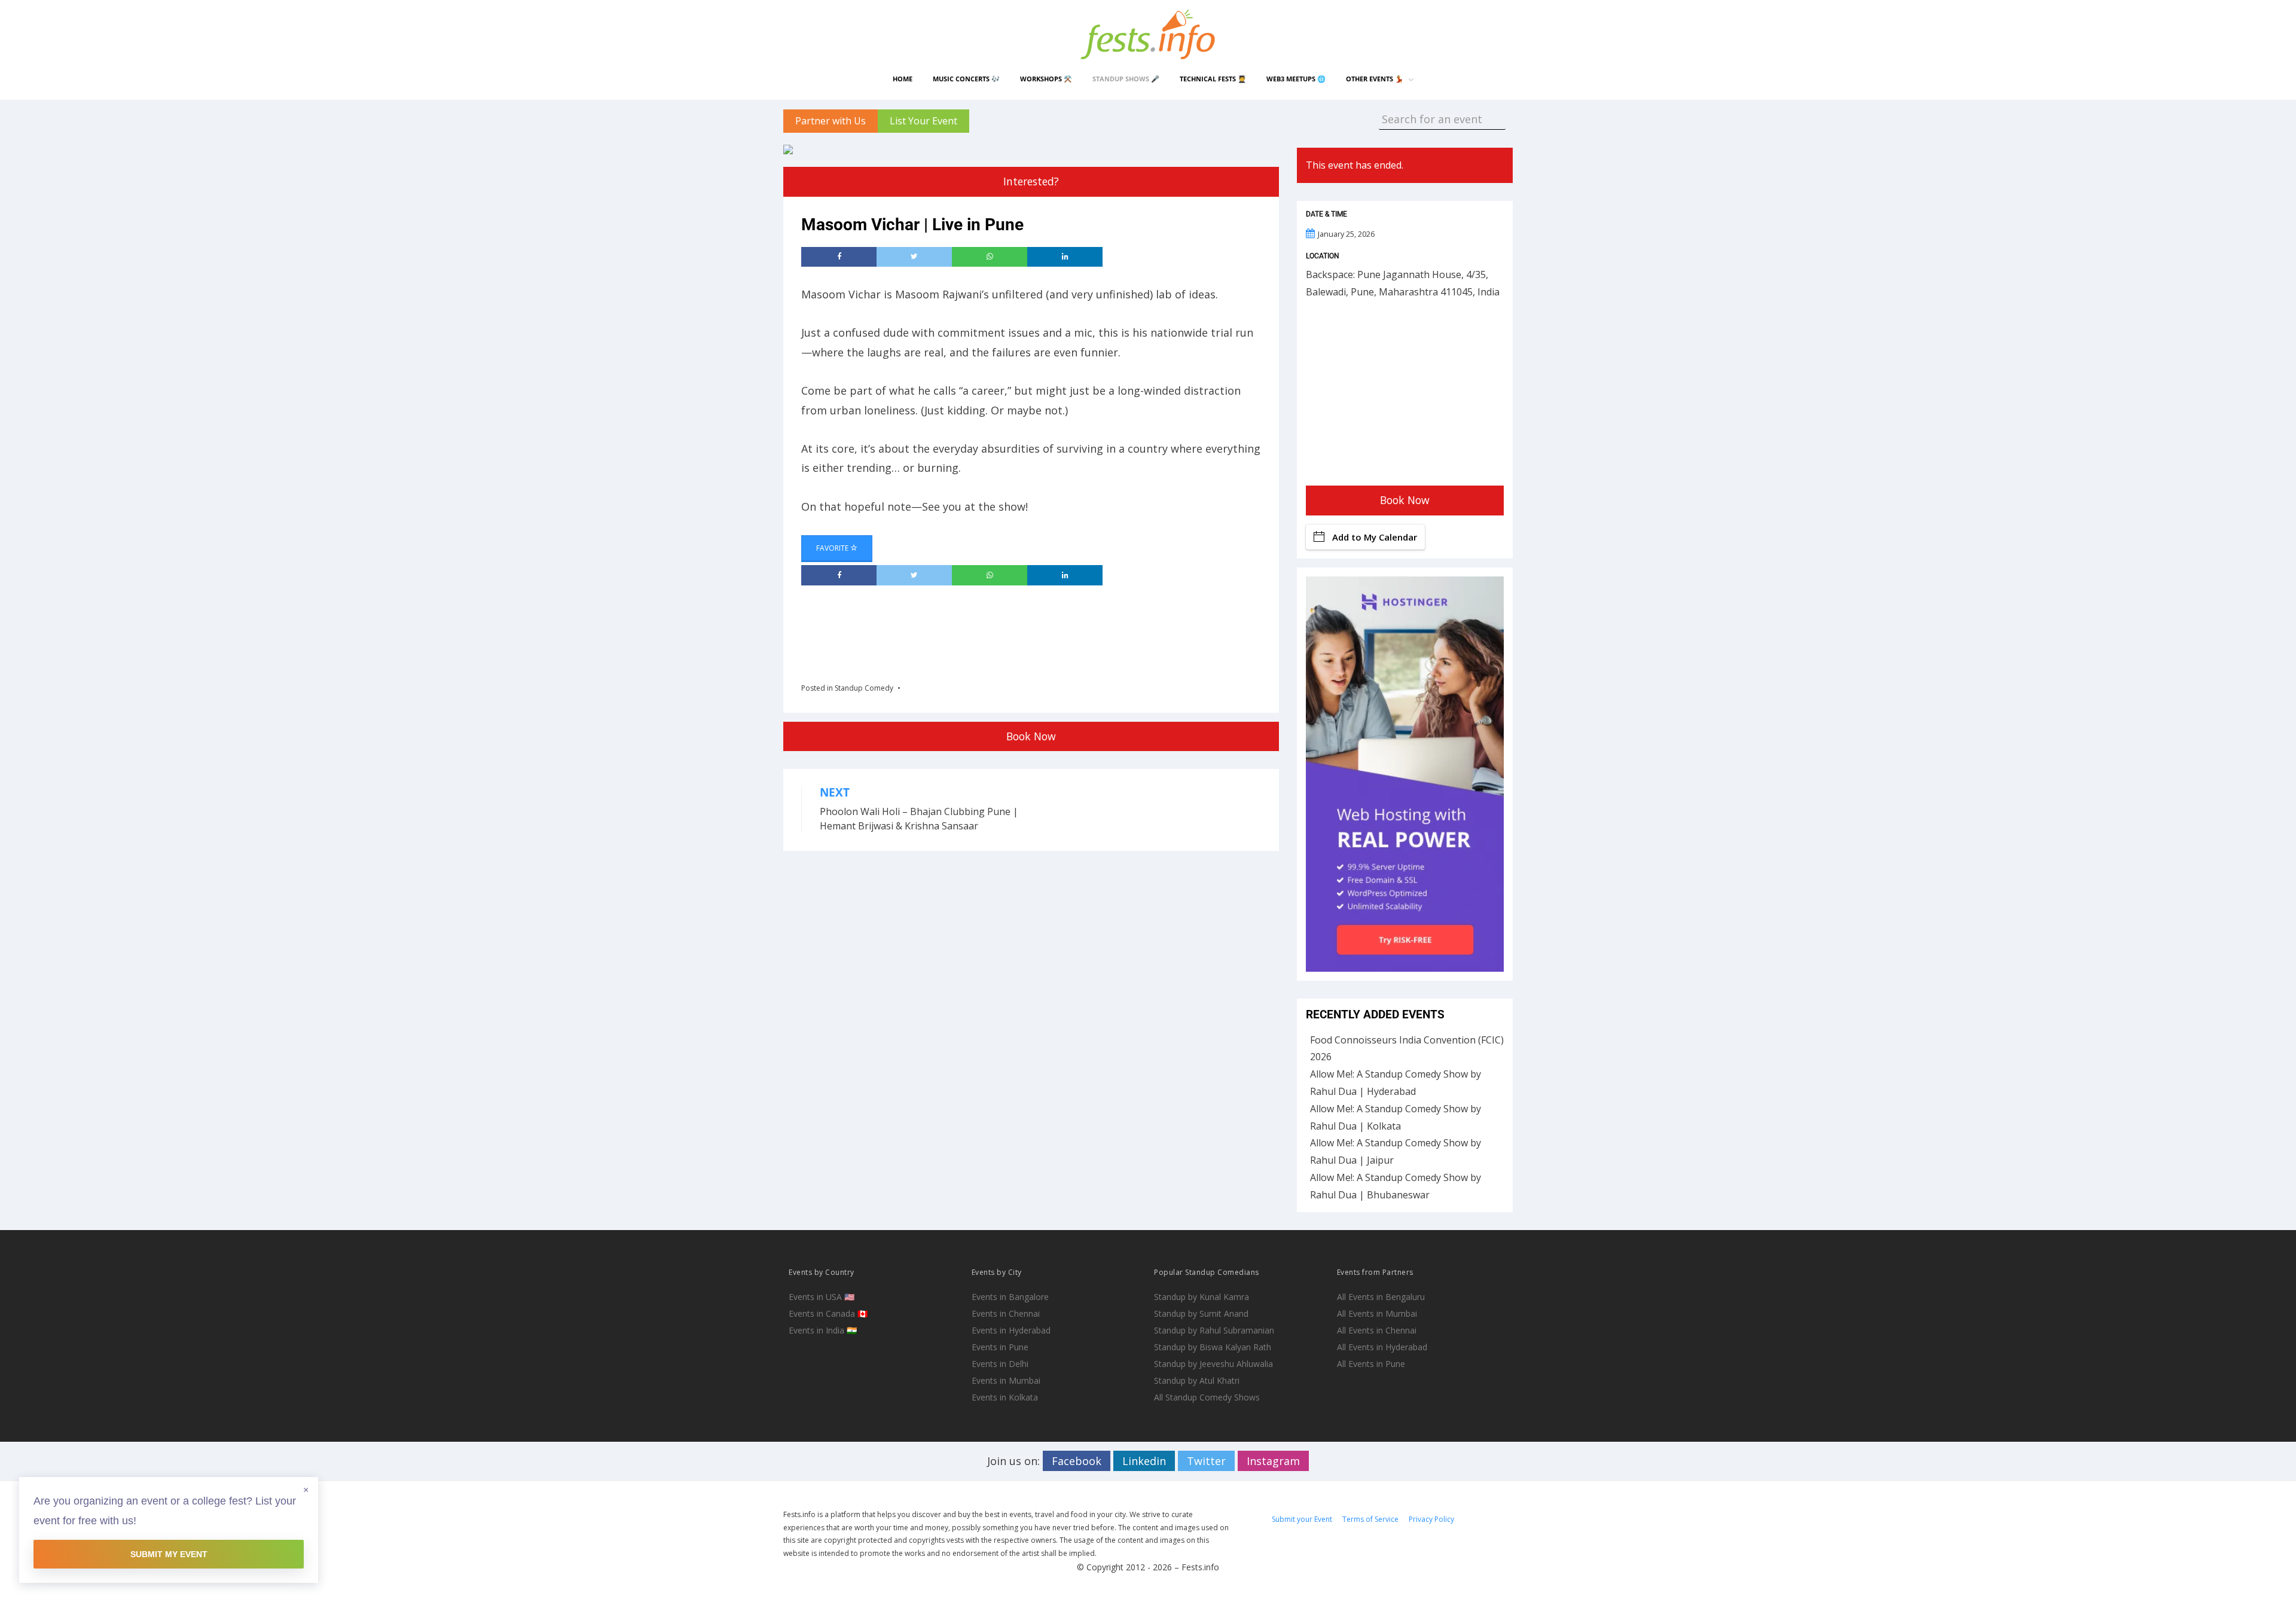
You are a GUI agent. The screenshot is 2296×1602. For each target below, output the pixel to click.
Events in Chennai (1006, 1313)
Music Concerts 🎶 (966, 79)
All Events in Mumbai (1377, 1313)
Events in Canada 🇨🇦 (828, 1313)
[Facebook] (839, 257)
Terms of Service (1370, 1519)
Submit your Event (1302, 1519)
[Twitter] (914, 257)
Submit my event (169, 1554)
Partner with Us (831, 121)
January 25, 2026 (1346, 234)
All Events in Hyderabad (1382, 1347)
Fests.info (1200, 1567)
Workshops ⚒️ (1046, 79)
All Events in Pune (1371, 1364)
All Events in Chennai (1377, 1330)
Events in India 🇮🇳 (823, 1330)
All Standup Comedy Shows (1207, 1397)
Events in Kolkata (1005, 1397)
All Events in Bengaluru (1381, 1297)
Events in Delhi (1000, 1364)
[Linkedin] (1065, 257)
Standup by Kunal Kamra (1202, 1297)
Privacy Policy (1431, 1519)
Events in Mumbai (1006, 1380)
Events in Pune (1000, 1347)
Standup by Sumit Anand (1201, 1313)
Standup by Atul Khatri (1197, 1380)
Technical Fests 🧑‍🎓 (1213, 79)
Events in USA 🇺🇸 (822, 1297)
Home (903, 79)
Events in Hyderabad (1011, 1330)
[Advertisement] (1019, 630)
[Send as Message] (990, 257)
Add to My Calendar (1375, 537)
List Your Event (923, 121)
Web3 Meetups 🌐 (1296, 79)
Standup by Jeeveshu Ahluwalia (1213, 1364)
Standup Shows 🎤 (1126, 79)
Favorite (833, 548)
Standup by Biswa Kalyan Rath (1213, 1347)
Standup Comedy (864, 688)
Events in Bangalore (1010, 1297)
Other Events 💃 (1375, 79)
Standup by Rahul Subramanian (1214, 1330)
